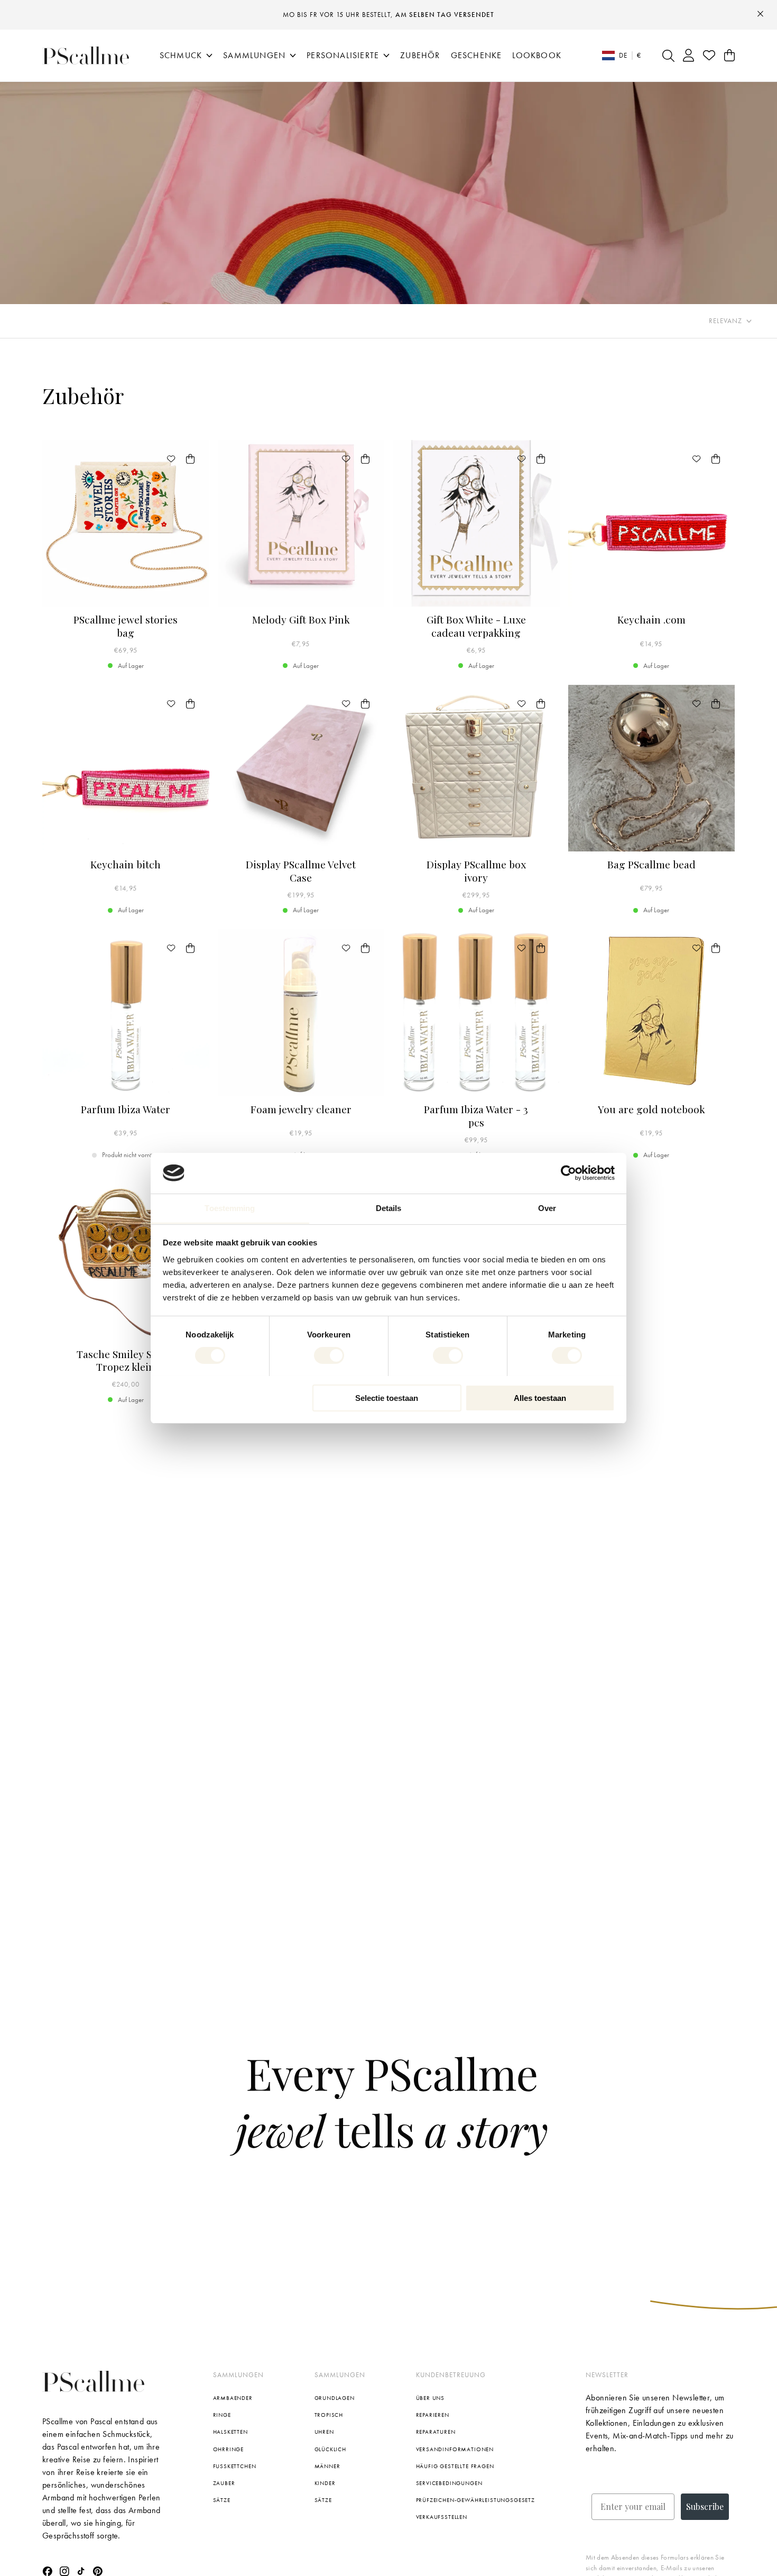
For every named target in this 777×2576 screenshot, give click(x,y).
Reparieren (433, 2415)
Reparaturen (436, 2432)
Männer (327, 2466)
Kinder (325, 2483)
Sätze (222, 2500)
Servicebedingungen (449, 2483)
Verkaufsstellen (442, 2517)
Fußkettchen (235, 2466)
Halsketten (230, 2432)
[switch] (329, 1355)
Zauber (224, 2483)
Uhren (324, 2432)
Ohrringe (229, 2449)
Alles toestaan (540, 1397)
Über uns (431, 2398)
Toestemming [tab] (230, 1208)
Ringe (222, 2415)
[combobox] (730, 321)
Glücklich (331, 2449)
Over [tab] (547, 1208)
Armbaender (233, 2398)
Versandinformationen (455, 2449)
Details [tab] (389, 1208)
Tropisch (329, 2415)
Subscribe (705, 2506)
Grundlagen (335, 2398)
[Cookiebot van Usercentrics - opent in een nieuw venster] (568, 1173)
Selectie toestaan (387, 1397)
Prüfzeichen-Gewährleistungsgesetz (476, 2500)
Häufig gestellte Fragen (455, 2466)
